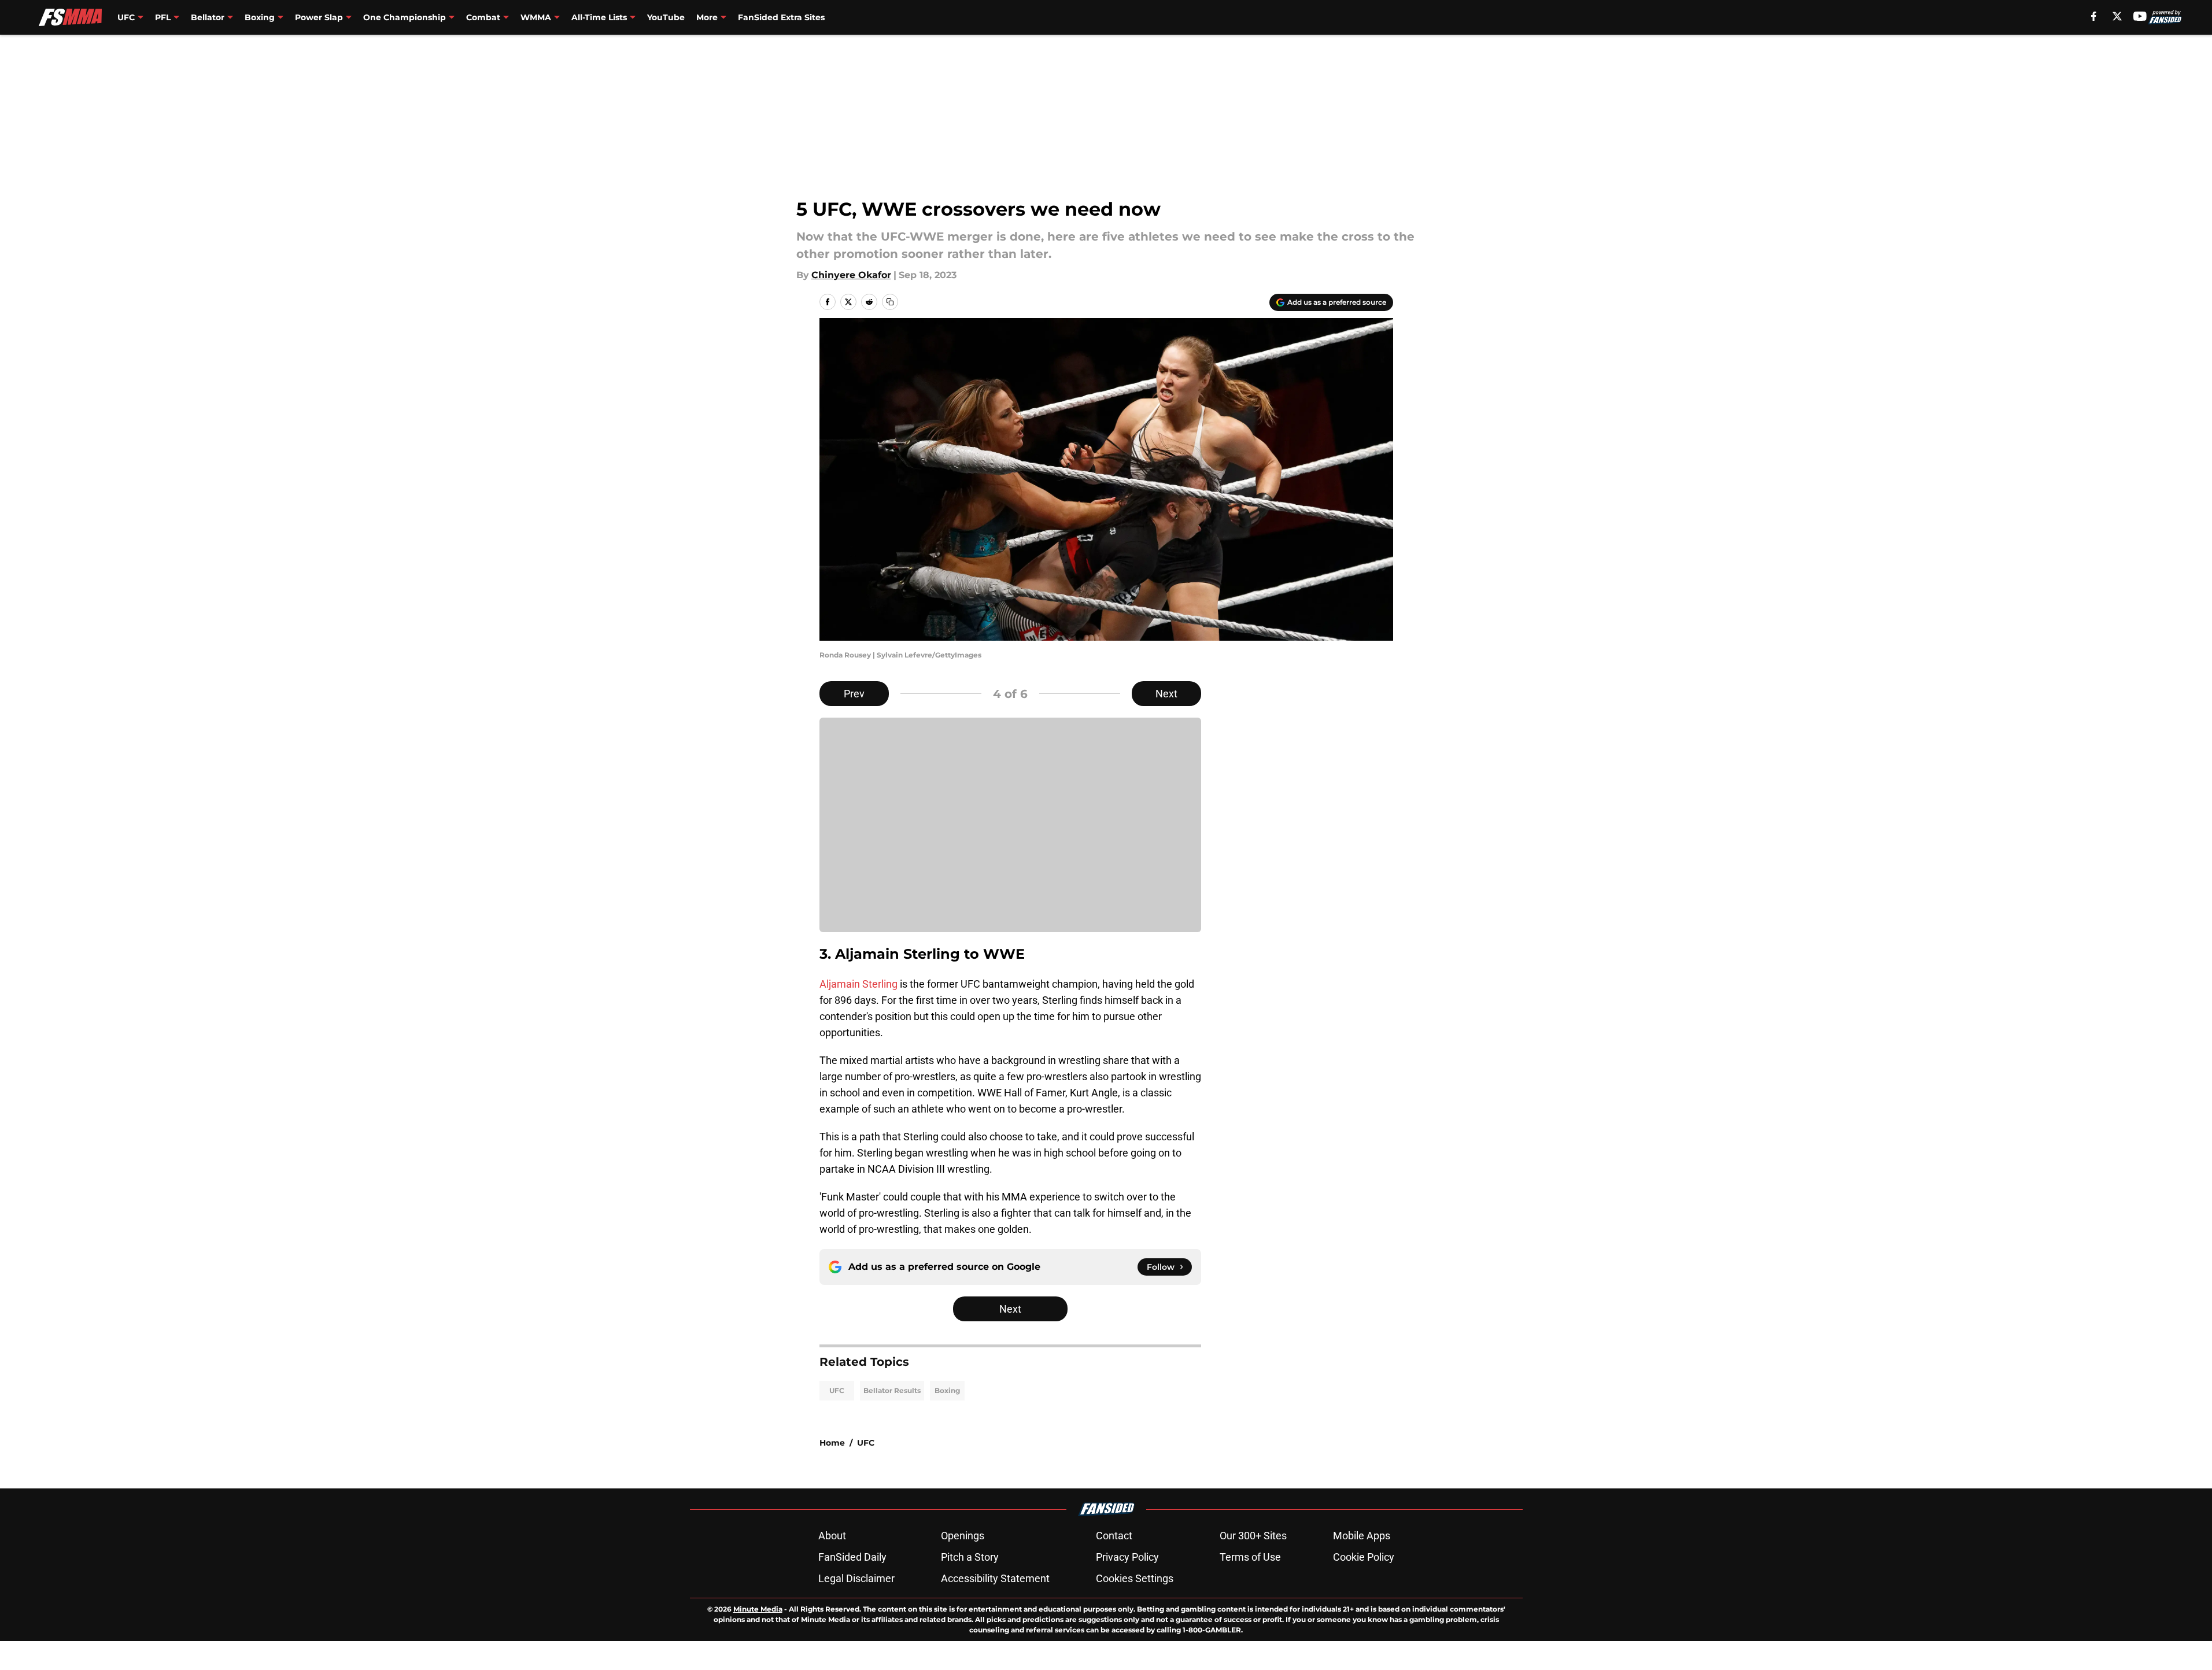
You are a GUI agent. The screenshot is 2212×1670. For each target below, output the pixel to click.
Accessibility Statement (995, 1578)
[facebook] (2094, 16)
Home (832, 1443)
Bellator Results (892, 1390)
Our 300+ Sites (1253, 1536)
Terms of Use (1250, 1557)
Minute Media (758, 1609)
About (832, 1536)
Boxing (947, 1390)
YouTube (666, 17)
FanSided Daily (852, 1557)
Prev (854, 694)
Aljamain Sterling (858, 984)
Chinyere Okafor (851, 275)
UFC (837, 1390)
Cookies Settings (1135, 1578)
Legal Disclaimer (856, 1578)
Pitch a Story (970, 1557)
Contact (1114, 1536)
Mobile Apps (1362, 1536)
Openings (963, 1536)
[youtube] (2140, 16)
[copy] (890, 302)
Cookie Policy (1364, 1557)
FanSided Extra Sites (781, 17)
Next (1166, 694)
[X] (2117, 16)
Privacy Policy (1127, 1557)
